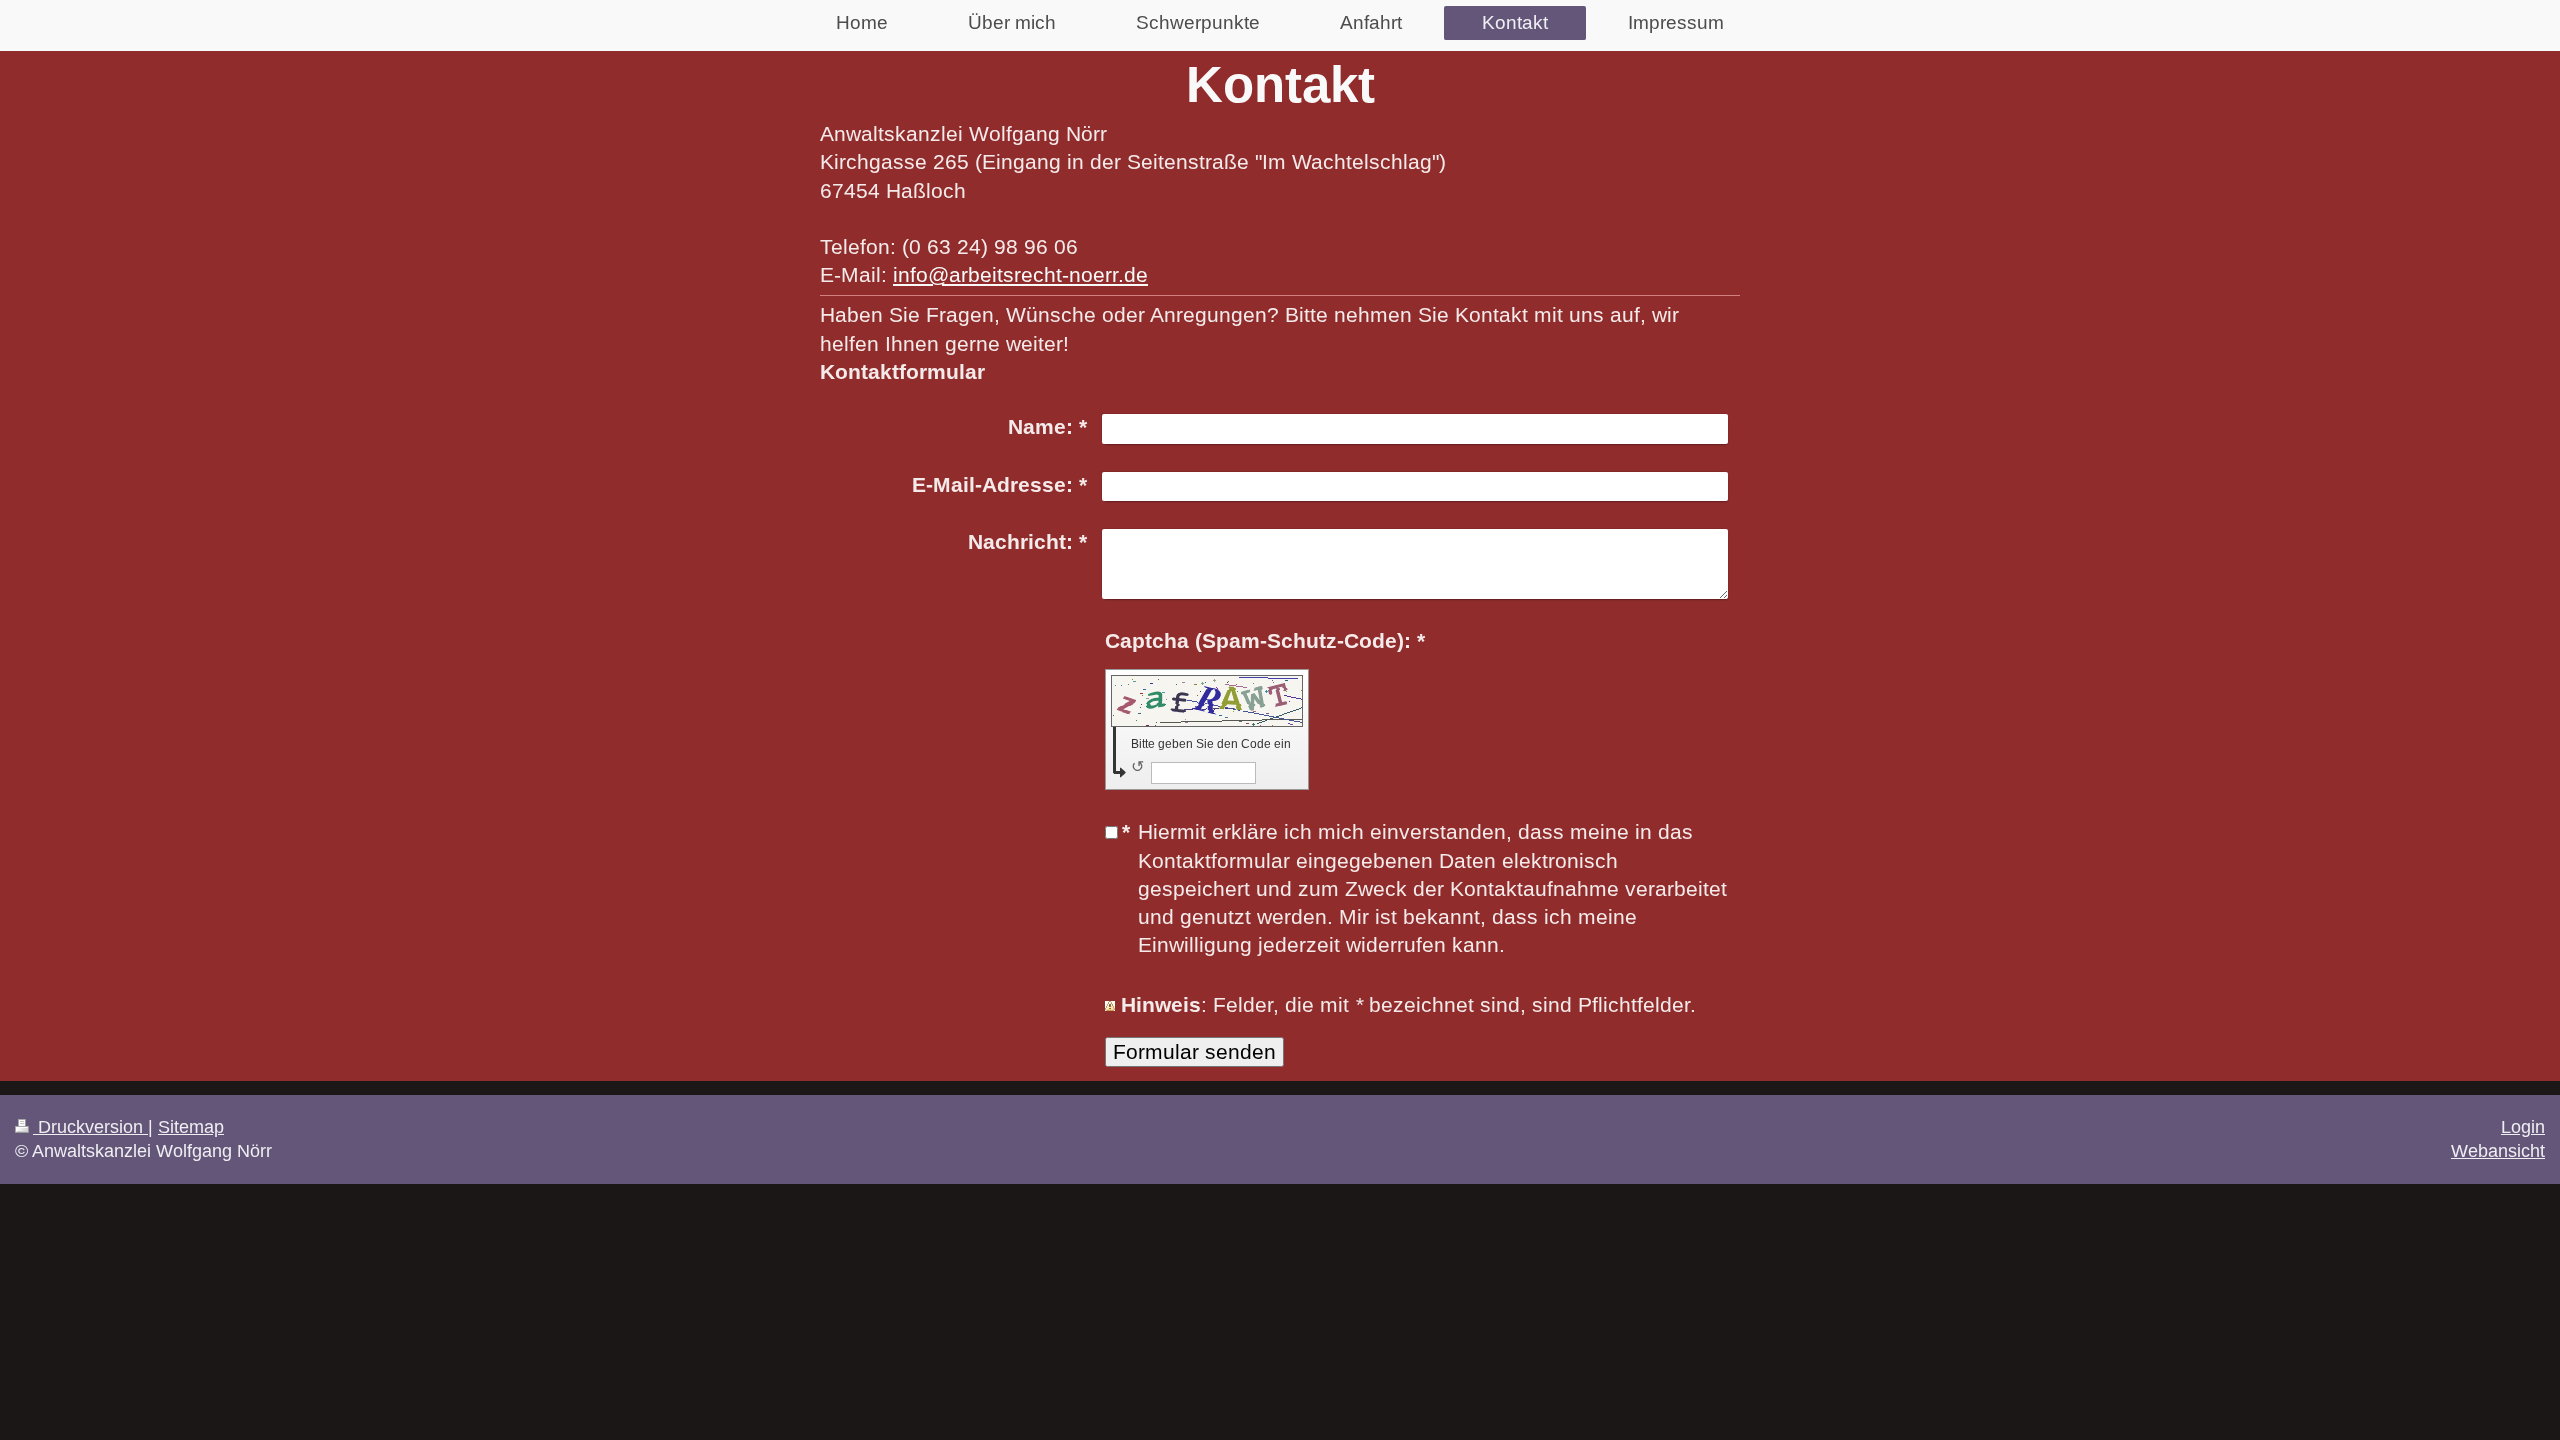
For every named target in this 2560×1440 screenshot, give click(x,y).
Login (2523, 1127)
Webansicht (2498, 1151)
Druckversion (90, 1127)
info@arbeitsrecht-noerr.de (1020, 274)
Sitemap (191, 1127)
